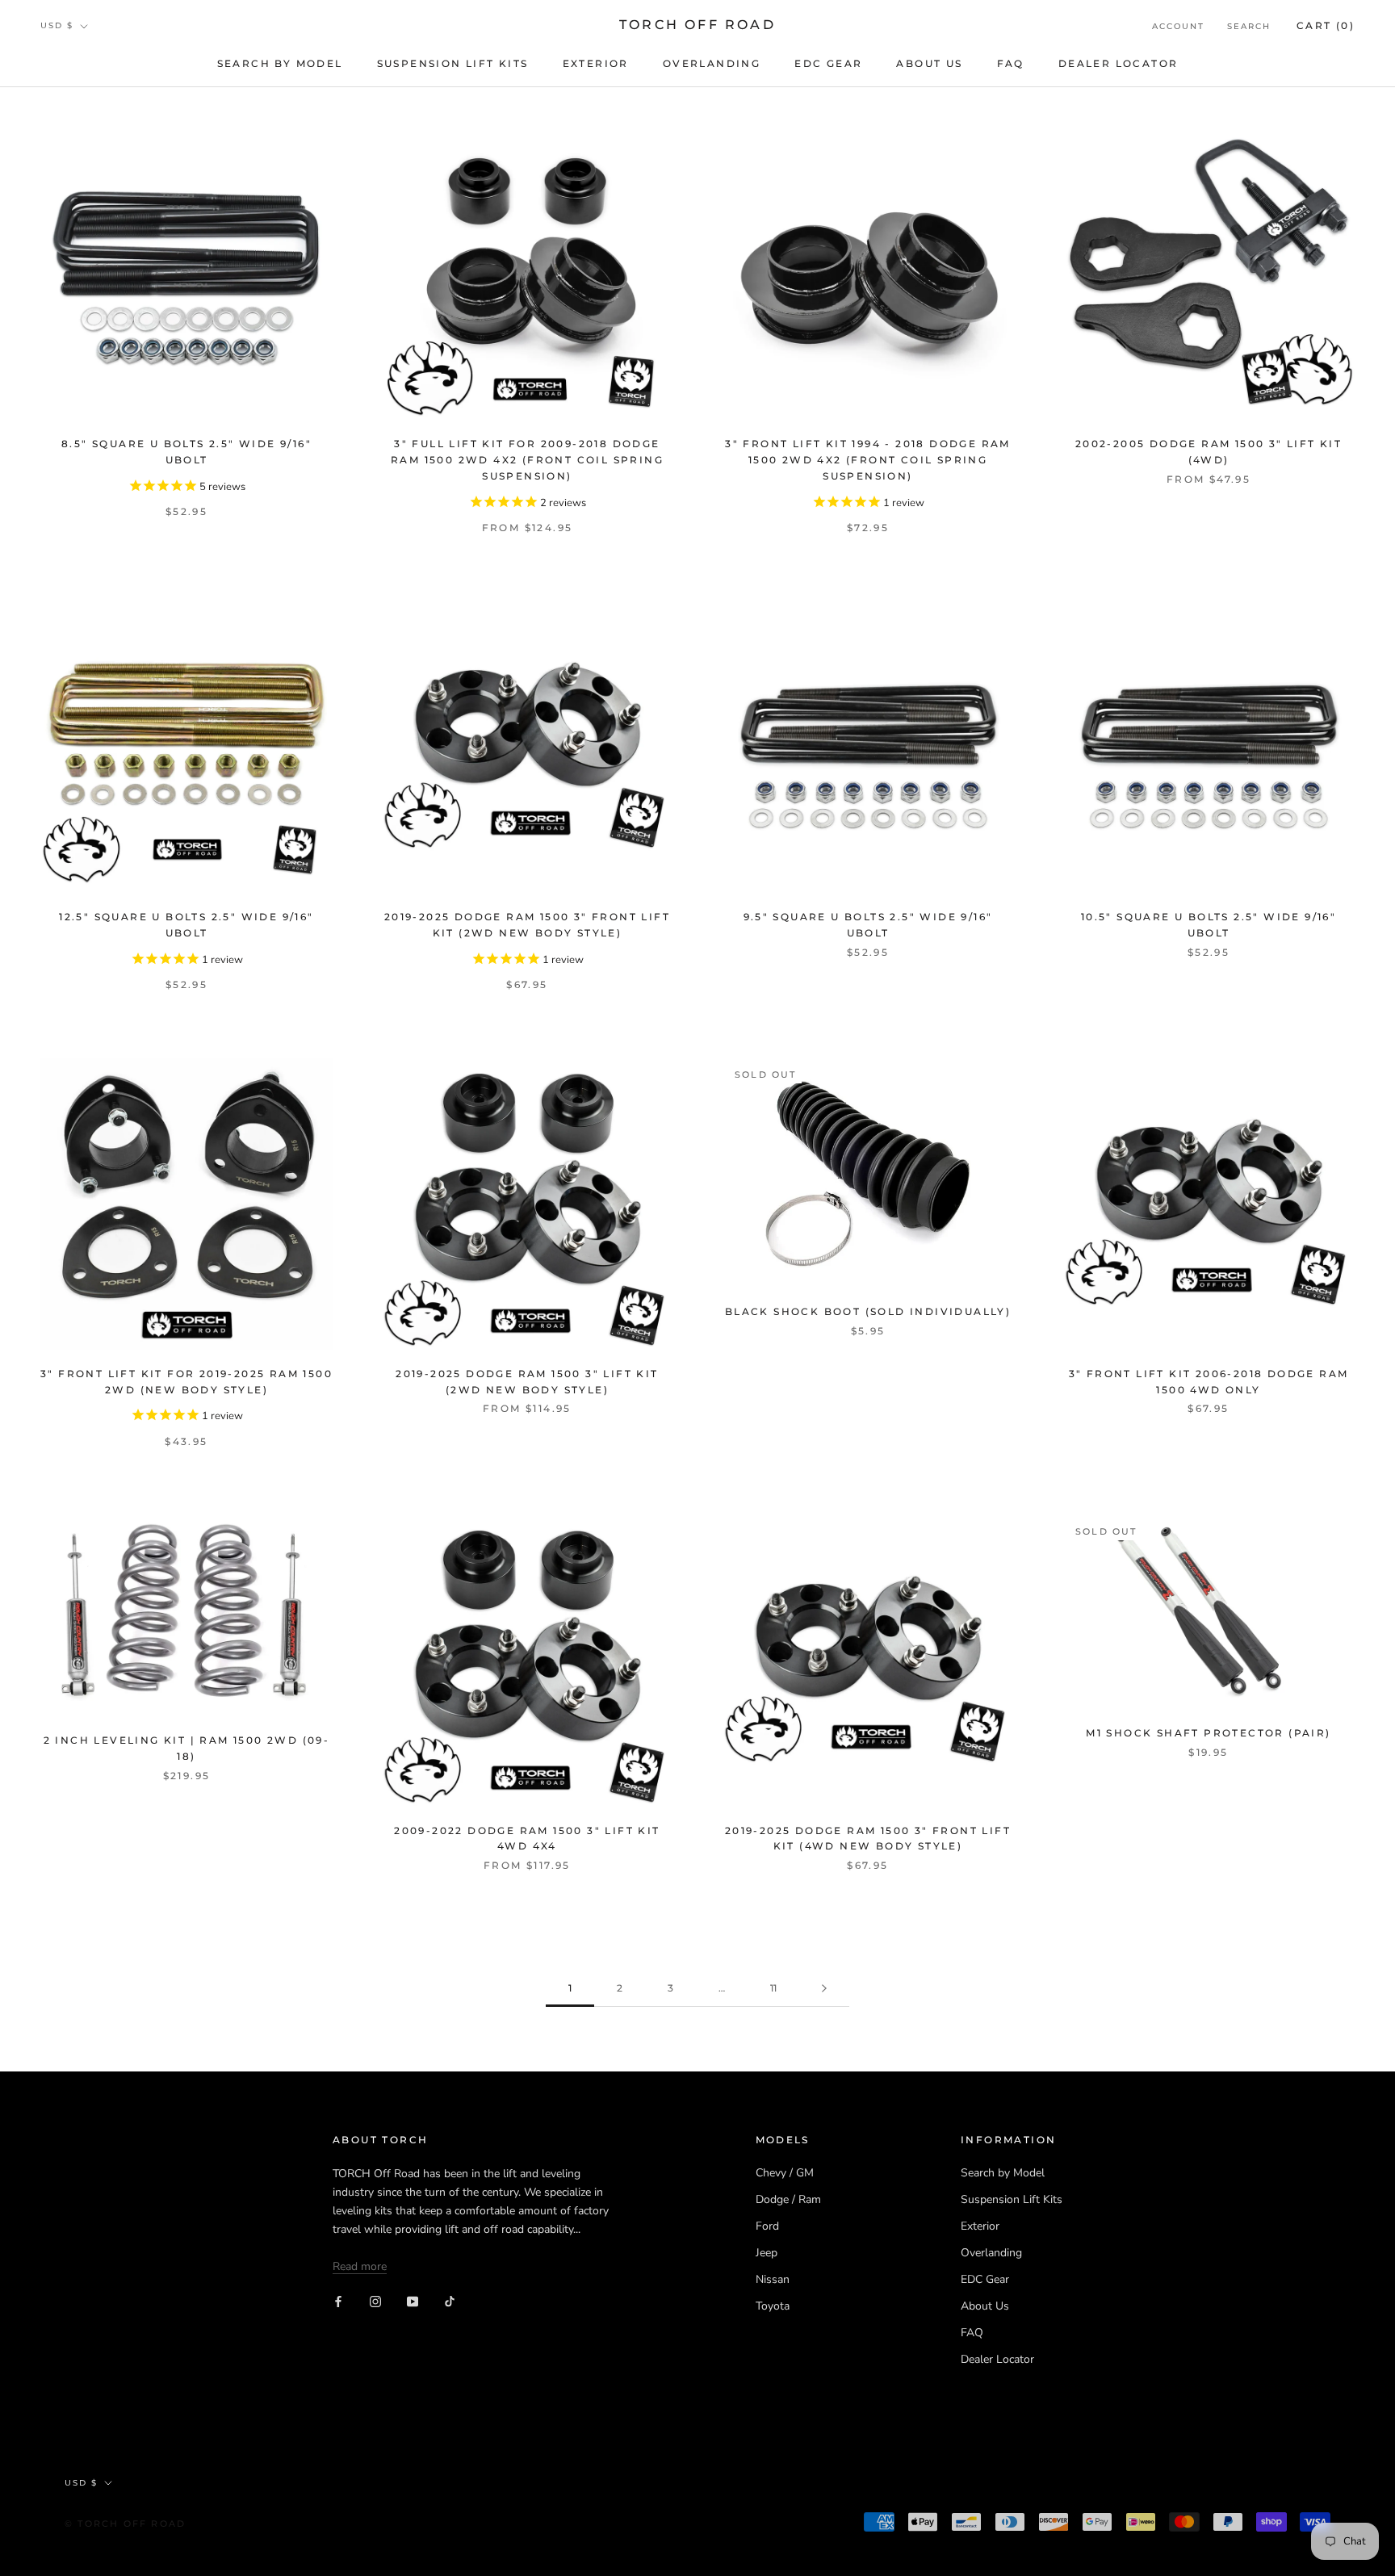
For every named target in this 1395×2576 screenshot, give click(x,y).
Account (1178, 26)
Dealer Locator (1119, 63)
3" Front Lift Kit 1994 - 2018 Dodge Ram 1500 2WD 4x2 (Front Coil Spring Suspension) (868, 460)
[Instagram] (375, 2301)
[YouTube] (413, 2301)
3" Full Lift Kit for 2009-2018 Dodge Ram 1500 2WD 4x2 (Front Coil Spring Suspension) (527, 460)
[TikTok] (450, 2301)
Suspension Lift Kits (453, 63)
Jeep (767, 2253)
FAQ (1011, 63)
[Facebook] (338, 2301)
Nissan (773, 2279)
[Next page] (824, 1989)
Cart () (1326, 25)
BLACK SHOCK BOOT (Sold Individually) (868, 1311)
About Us (929, 63)
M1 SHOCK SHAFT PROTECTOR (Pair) (1208, 1733)
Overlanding (712, 63)
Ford (767, 2226)
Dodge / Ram (788, 2199)
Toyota (773, 2306)
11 (773, 1988)
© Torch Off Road (125, 2524)
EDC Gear (828, 63)
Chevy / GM (785, 2173)
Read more (360, 2266)
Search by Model (280, 63)
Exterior (596, 63)
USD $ (57, 25)
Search (1249, 26)
